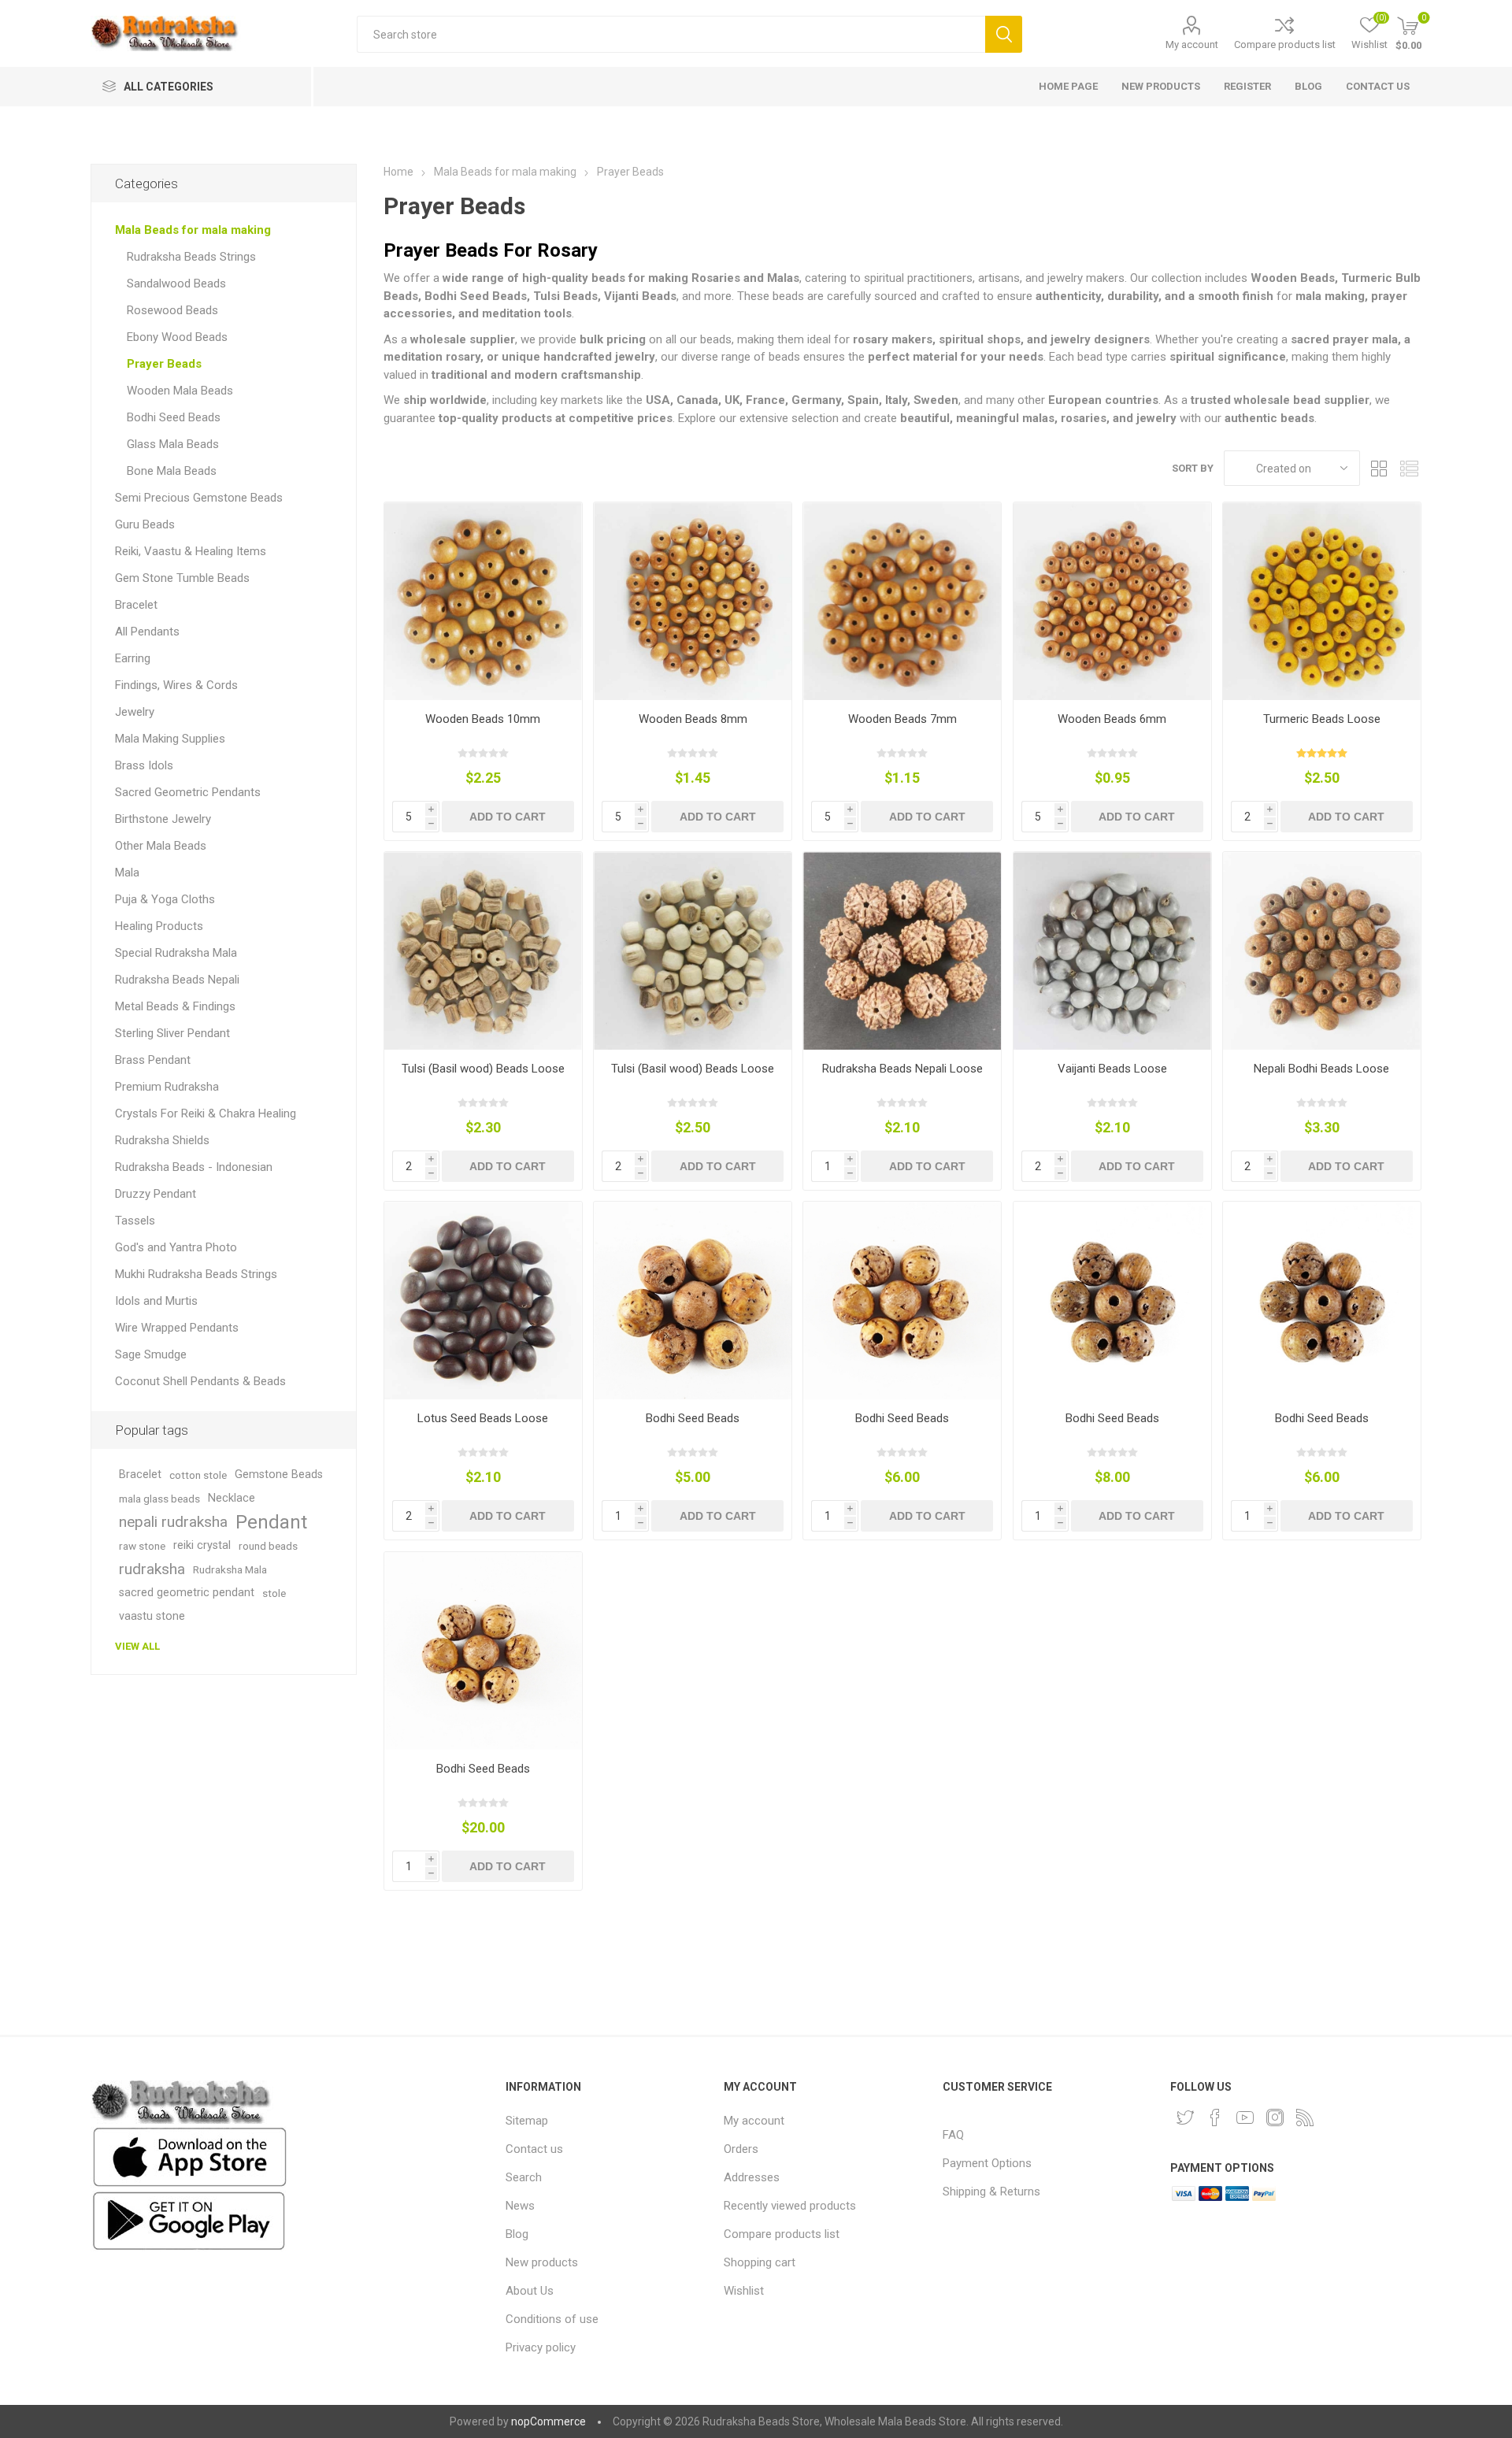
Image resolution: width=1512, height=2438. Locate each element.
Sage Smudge (151, 1354)
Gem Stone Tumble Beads (182, 578)
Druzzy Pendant (156, 1194)
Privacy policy (541, 2347)
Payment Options (987, 2163)
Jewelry (135, 712)
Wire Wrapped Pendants (177, 1328)
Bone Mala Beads (172, 471)
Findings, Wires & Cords (176, 685)
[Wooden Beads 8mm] (693, 601)
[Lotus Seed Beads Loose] (483, 1301)
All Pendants (147, 632)
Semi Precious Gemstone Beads (199, 498)
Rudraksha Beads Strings (191, 257)
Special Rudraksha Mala (176, 953)
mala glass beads (159, 1499)
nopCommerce (548, 2421)
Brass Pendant (153, 1060)
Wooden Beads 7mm (902, 719)
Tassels (135, 1221)
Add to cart (508, 817)
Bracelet (136, 605)
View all (137, 1646)
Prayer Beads (164, 364)
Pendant (271, 1522)
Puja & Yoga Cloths (165, 899)
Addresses (752, 2177)
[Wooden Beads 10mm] (483, 601)
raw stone (142, 1546)
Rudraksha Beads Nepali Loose (902, 1069)
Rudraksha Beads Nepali (177, 980)
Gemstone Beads (279, 1475)
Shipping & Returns (991, 2192)
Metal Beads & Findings (175, 1006)
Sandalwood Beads (176, 283)
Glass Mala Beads (173, 444)
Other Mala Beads (161, 846)
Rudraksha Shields (162, 1140)
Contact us (534, 2149)
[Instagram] (1275, 2118)
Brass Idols (144, 765)
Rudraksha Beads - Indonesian (194, 1167)
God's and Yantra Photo (176, 1247)
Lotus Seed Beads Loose (483, 1418)
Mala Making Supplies (170, 739)
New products (542, 2262)
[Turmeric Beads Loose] (1322, 601)
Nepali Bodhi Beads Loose (1321, 1069)
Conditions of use (552, 2319)
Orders (741, 2149)
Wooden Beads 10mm (483, 719)
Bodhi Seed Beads (693, 1418)
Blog (517, 2234)
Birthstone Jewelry (163, 819)
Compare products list (1285, 44)
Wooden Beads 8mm (693, 719)
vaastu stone (152, 1616)
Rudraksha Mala (230, 1569)
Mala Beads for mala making (193, 230)
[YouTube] (1245, 2118)
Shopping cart (760, 2262)
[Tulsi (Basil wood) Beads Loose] (483, 951)
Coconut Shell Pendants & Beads (200, 1381)
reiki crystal (202, 1545)
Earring (133, 658)
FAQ (953, 2135)
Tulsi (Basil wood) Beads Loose (483, 1069)
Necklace (232, 1498)
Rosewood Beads (172, 310)
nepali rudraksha (173, 1522)
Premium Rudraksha (167, 1087)
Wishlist (744, 2291)
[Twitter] (1185, 2118)
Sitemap (527, 2121)
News (520, 2206)
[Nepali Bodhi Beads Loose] (1322, 951)
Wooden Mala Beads (180, 391)
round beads (268, 1546)
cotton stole (198, 1475)
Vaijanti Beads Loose (1112, 1069)
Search (1004, 34)
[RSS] (1305, 2118)
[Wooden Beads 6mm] (1112, 601)
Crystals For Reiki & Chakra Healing (206, 1113)
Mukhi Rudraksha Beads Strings (196, 1274)
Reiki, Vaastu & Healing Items (191, 551)
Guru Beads (145, 524)
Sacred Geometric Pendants (188, 792)
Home (398, 172)
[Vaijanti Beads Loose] (1112, 951)
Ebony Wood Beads (177, 337)
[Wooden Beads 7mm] (902, 601)
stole (274, 1593)
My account (1192, 44)
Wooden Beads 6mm (1112, 719)
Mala (127, 873)
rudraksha (152, 1569)
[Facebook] (1215, 2118)
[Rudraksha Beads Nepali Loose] (902, 951)
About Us (530, 2291)
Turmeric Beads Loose (1322, 719)
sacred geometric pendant (187, 1593)
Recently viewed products (790, 2206)
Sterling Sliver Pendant (172, 1033)
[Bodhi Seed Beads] (693, 1301)
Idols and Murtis (156, 1301)
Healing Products (159, 926)
